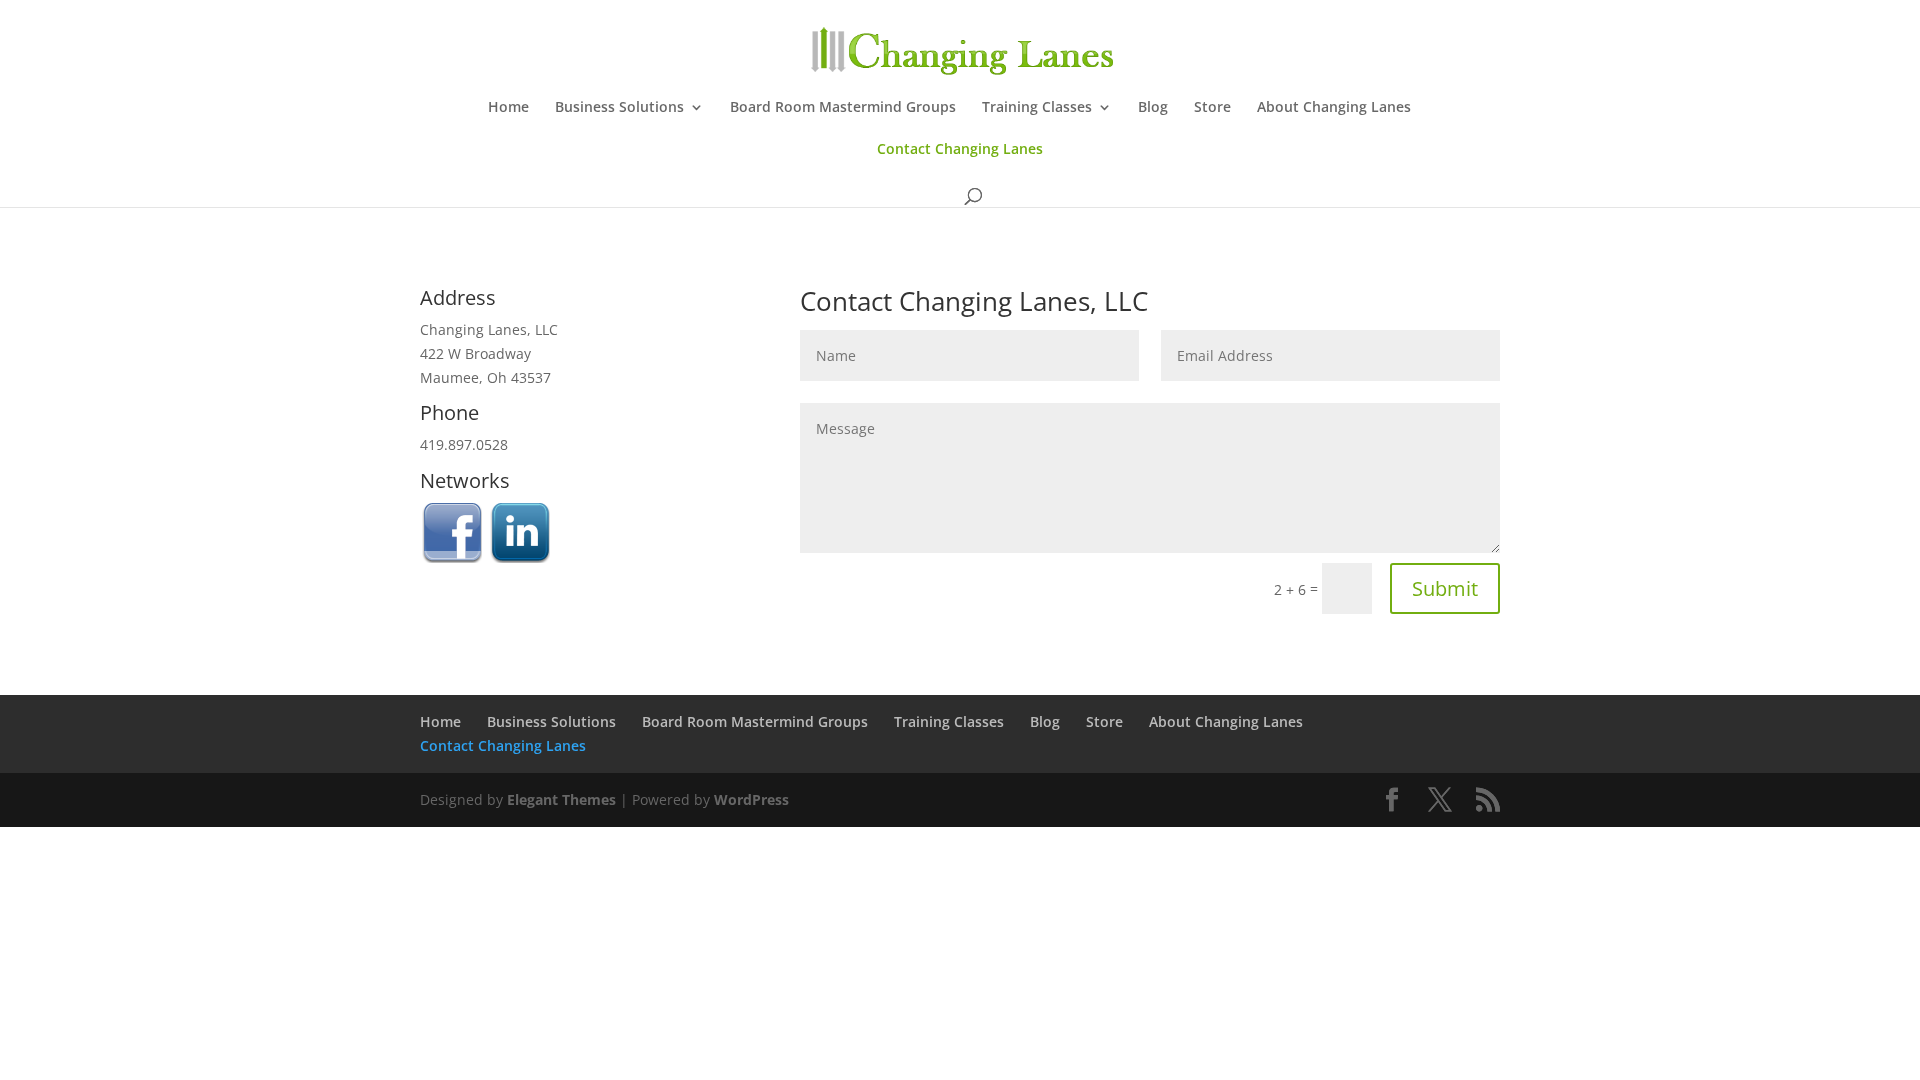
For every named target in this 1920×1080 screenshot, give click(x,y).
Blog (1153, 108)
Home (508, 108)
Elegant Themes (561, 799)
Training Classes (1037, 108)
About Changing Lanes (1334, 108)
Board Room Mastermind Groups (843, 108)
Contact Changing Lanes (960, 150)
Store (1212, 108)
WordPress (751, 799)
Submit (1445, 588)
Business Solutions (619, 108)
